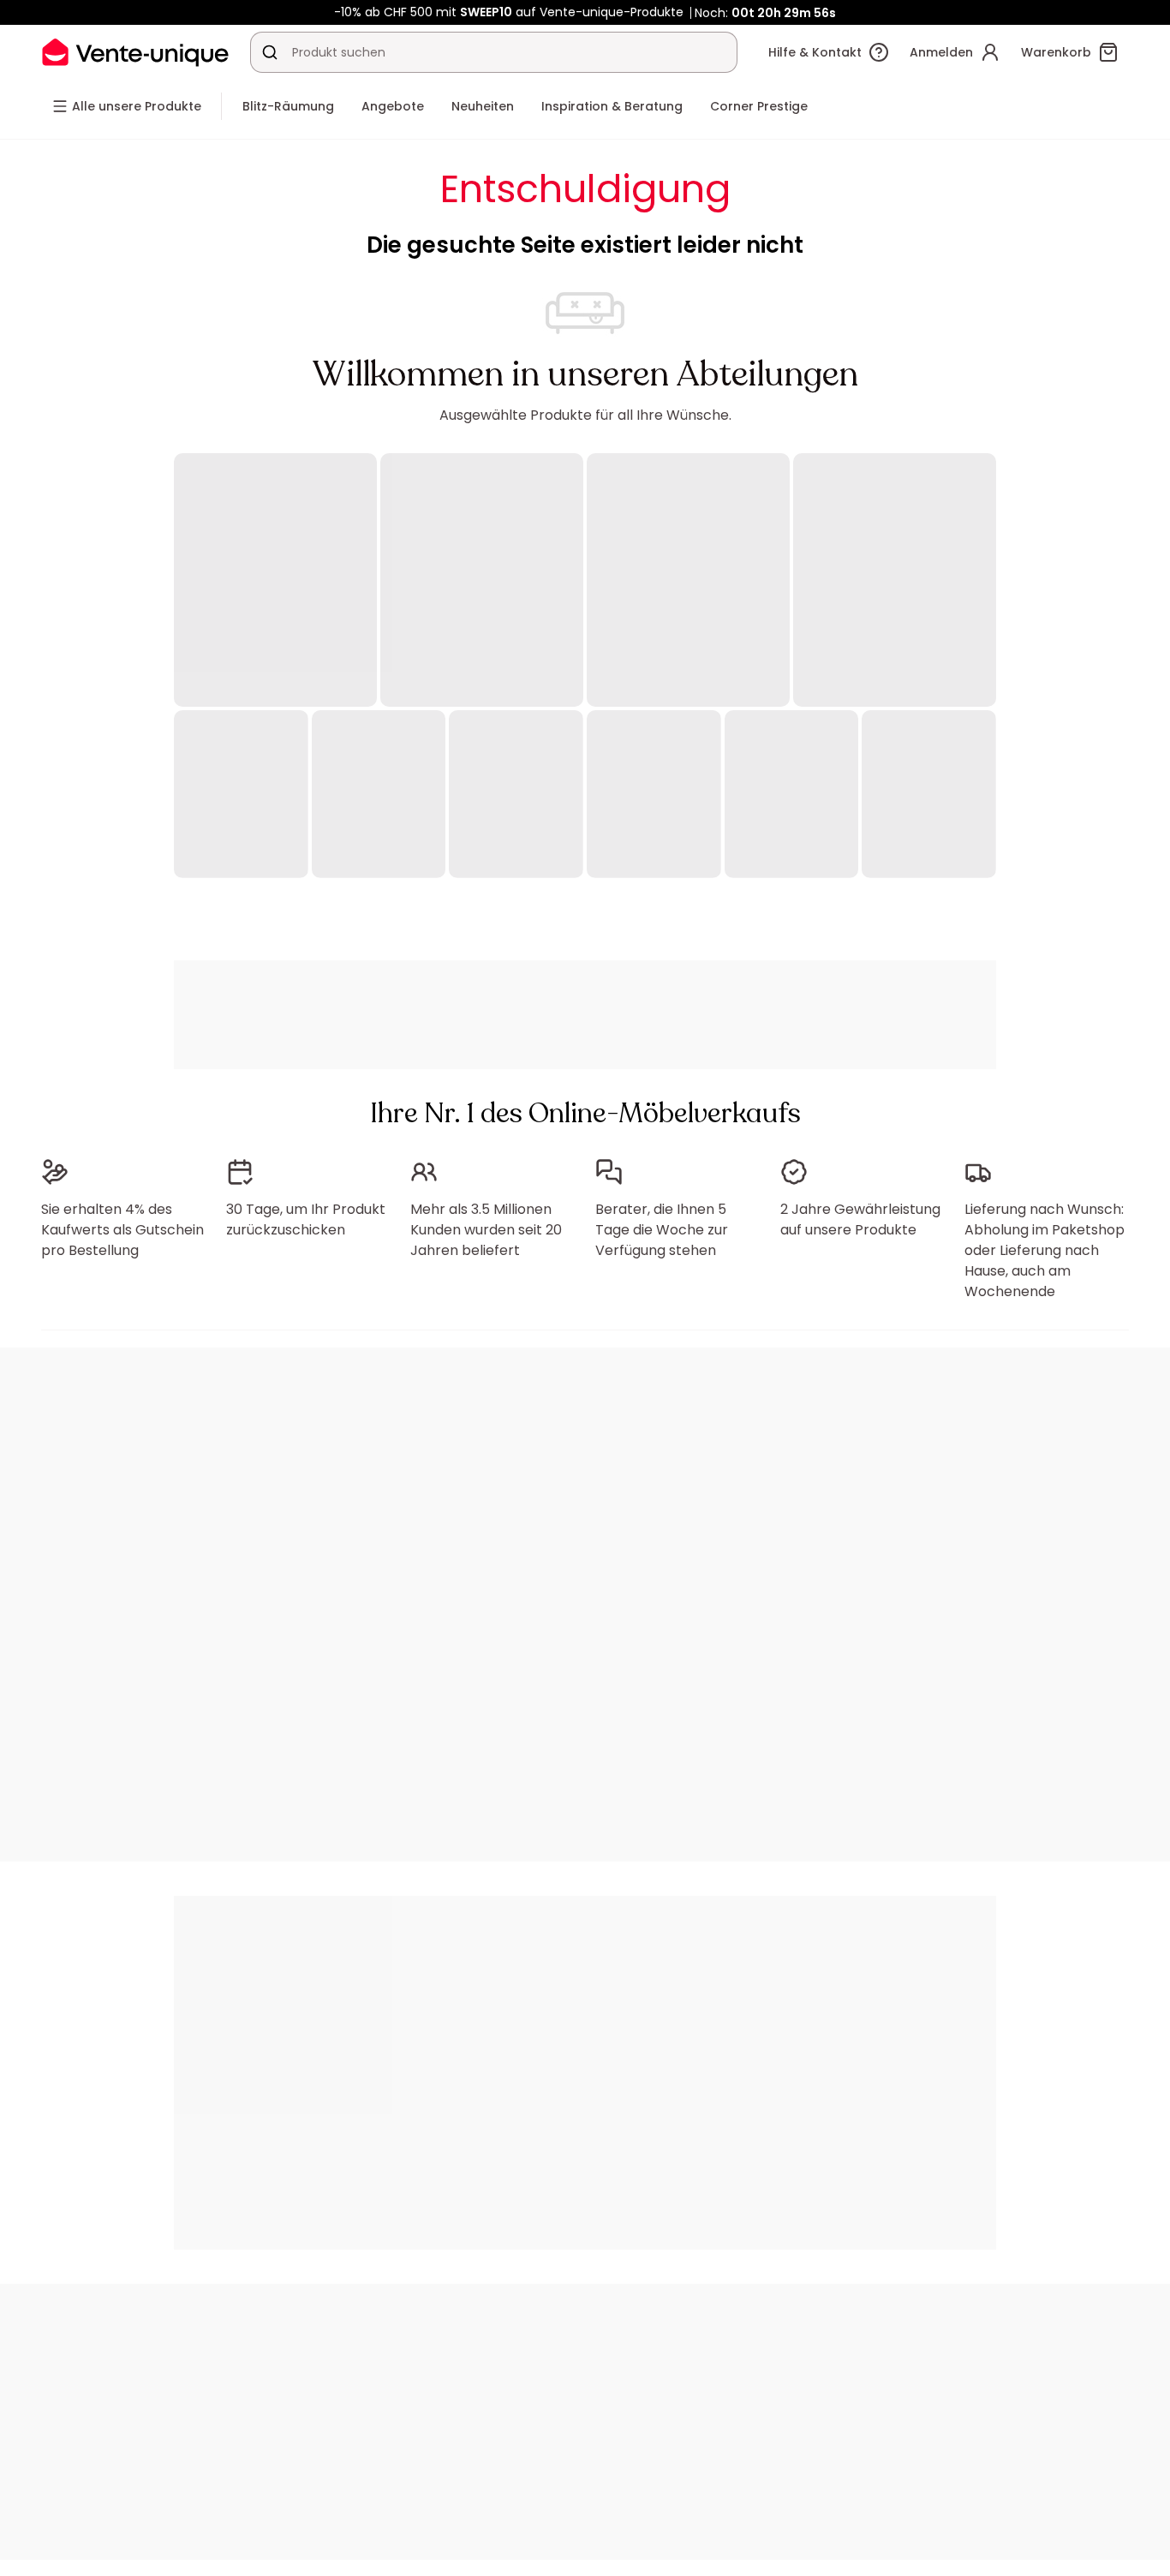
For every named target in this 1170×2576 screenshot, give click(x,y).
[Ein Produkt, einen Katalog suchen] (270, 52)
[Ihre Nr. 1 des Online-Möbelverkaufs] (135, 52)
